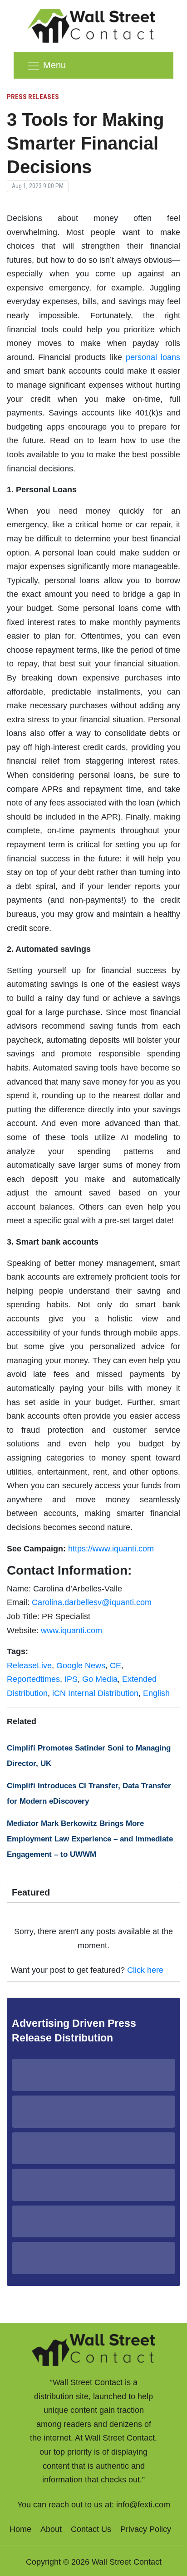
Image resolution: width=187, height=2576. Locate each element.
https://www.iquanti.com (111, 1549)
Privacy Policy (146, 2529)
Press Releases (33, 97)
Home (20, 2529)
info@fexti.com (143, 2505)
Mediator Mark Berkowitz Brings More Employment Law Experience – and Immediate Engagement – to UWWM (90, 1839)
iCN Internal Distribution (95, 1693)
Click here (145, 1970)
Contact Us (91, 2529)
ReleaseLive (29, 1666)
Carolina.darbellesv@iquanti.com (92, 1602)
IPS (71, 1679)
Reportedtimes (33, 1679)
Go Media (100, 1679)
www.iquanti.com (71, 1631)
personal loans (153, 357)
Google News (81, 1666)
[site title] (93, 2349)
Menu (54, 65)
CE (116, 1666)
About (51, 2529)
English (156, 1693)
